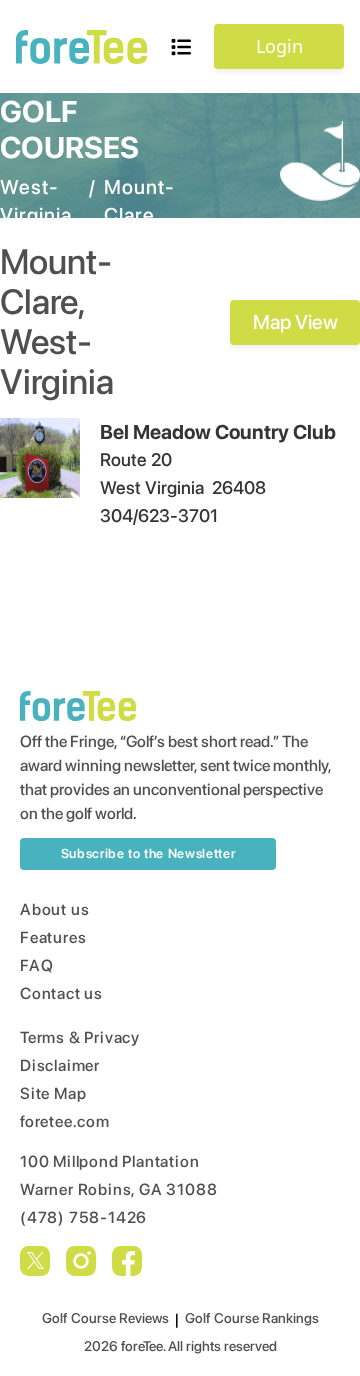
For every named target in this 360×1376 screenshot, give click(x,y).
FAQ (36, 965)
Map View (295, 322)
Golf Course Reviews (105, 1318)
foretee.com (65, 1121)
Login (279, 46)
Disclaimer (60, 1065)
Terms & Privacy (80, 1037)
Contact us (61, 993)
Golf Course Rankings (252, 1318)
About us (54, 909)
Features (53, 937)
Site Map (53, 1093)
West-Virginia (36, 201)
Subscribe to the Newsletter (148, 853)
